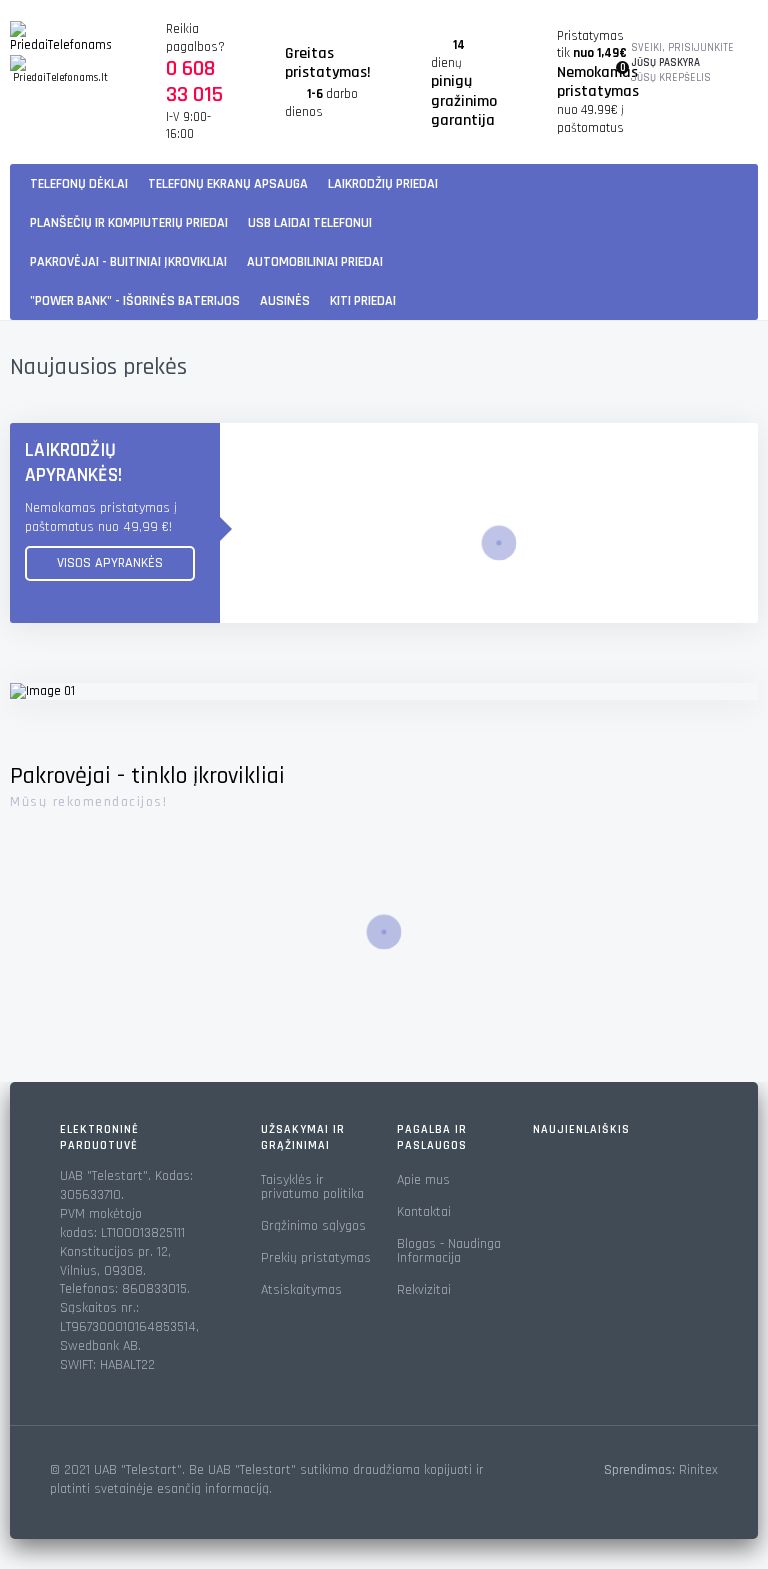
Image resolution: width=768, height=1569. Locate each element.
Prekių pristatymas (316, 1258)
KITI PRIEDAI (363, 301)
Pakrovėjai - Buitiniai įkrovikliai (128, 262)
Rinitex (698, 1470)
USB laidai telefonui (310, 223)
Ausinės (285, 301)
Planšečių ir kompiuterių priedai (129, 223)
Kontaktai (424, 1212)
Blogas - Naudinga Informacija (449, 1251)
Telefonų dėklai (79, 184)
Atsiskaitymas (301, 1290)
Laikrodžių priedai (383, 184)
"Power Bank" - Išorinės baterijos (135, 301)
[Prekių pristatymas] (384, 692)
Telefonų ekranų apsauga (228, 184)
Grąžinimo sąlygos (313, 1226)
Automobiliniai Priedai (315, 262)
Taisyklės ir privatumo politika (312, 1187)
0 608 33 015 (194, 82)
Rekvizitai (424, 1290)
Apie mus (423, 1180)
